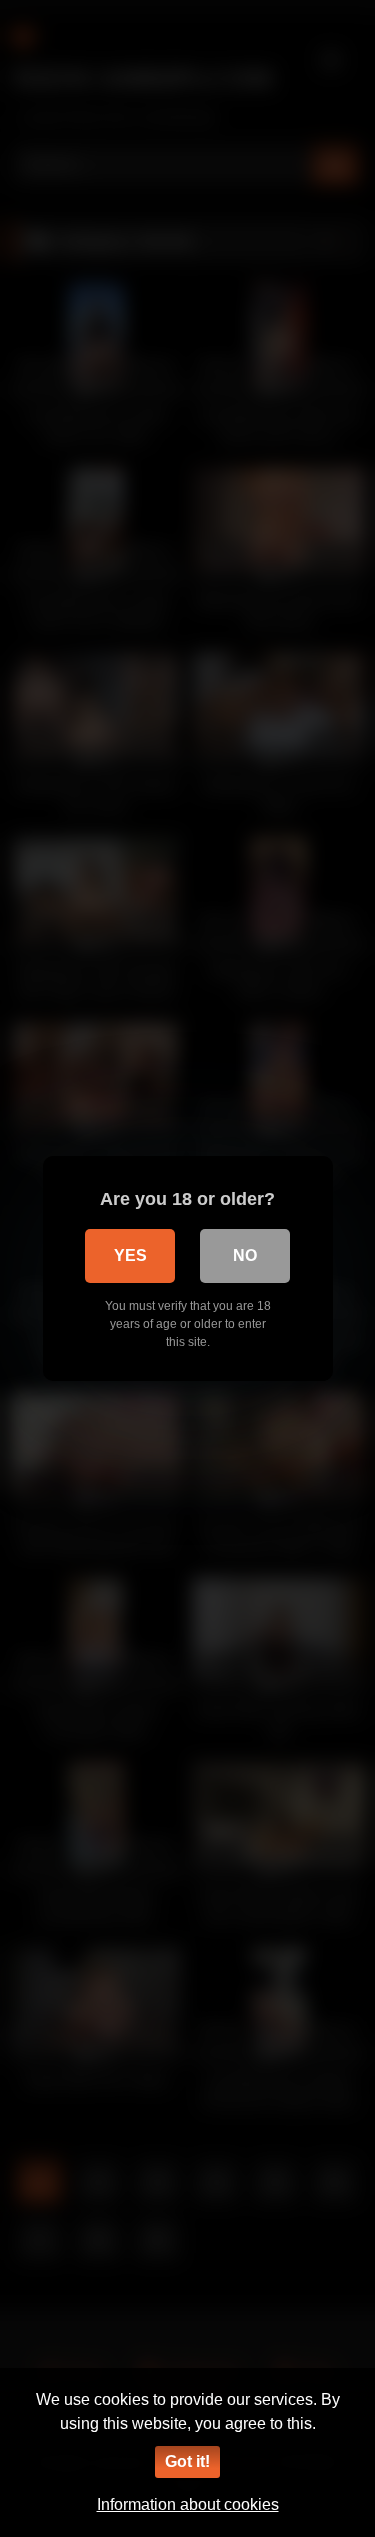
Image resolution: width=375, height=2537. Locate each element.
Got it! (187, 2461)
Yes (130, 1255)
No (245, 1255)
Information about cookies (188, 2504)
